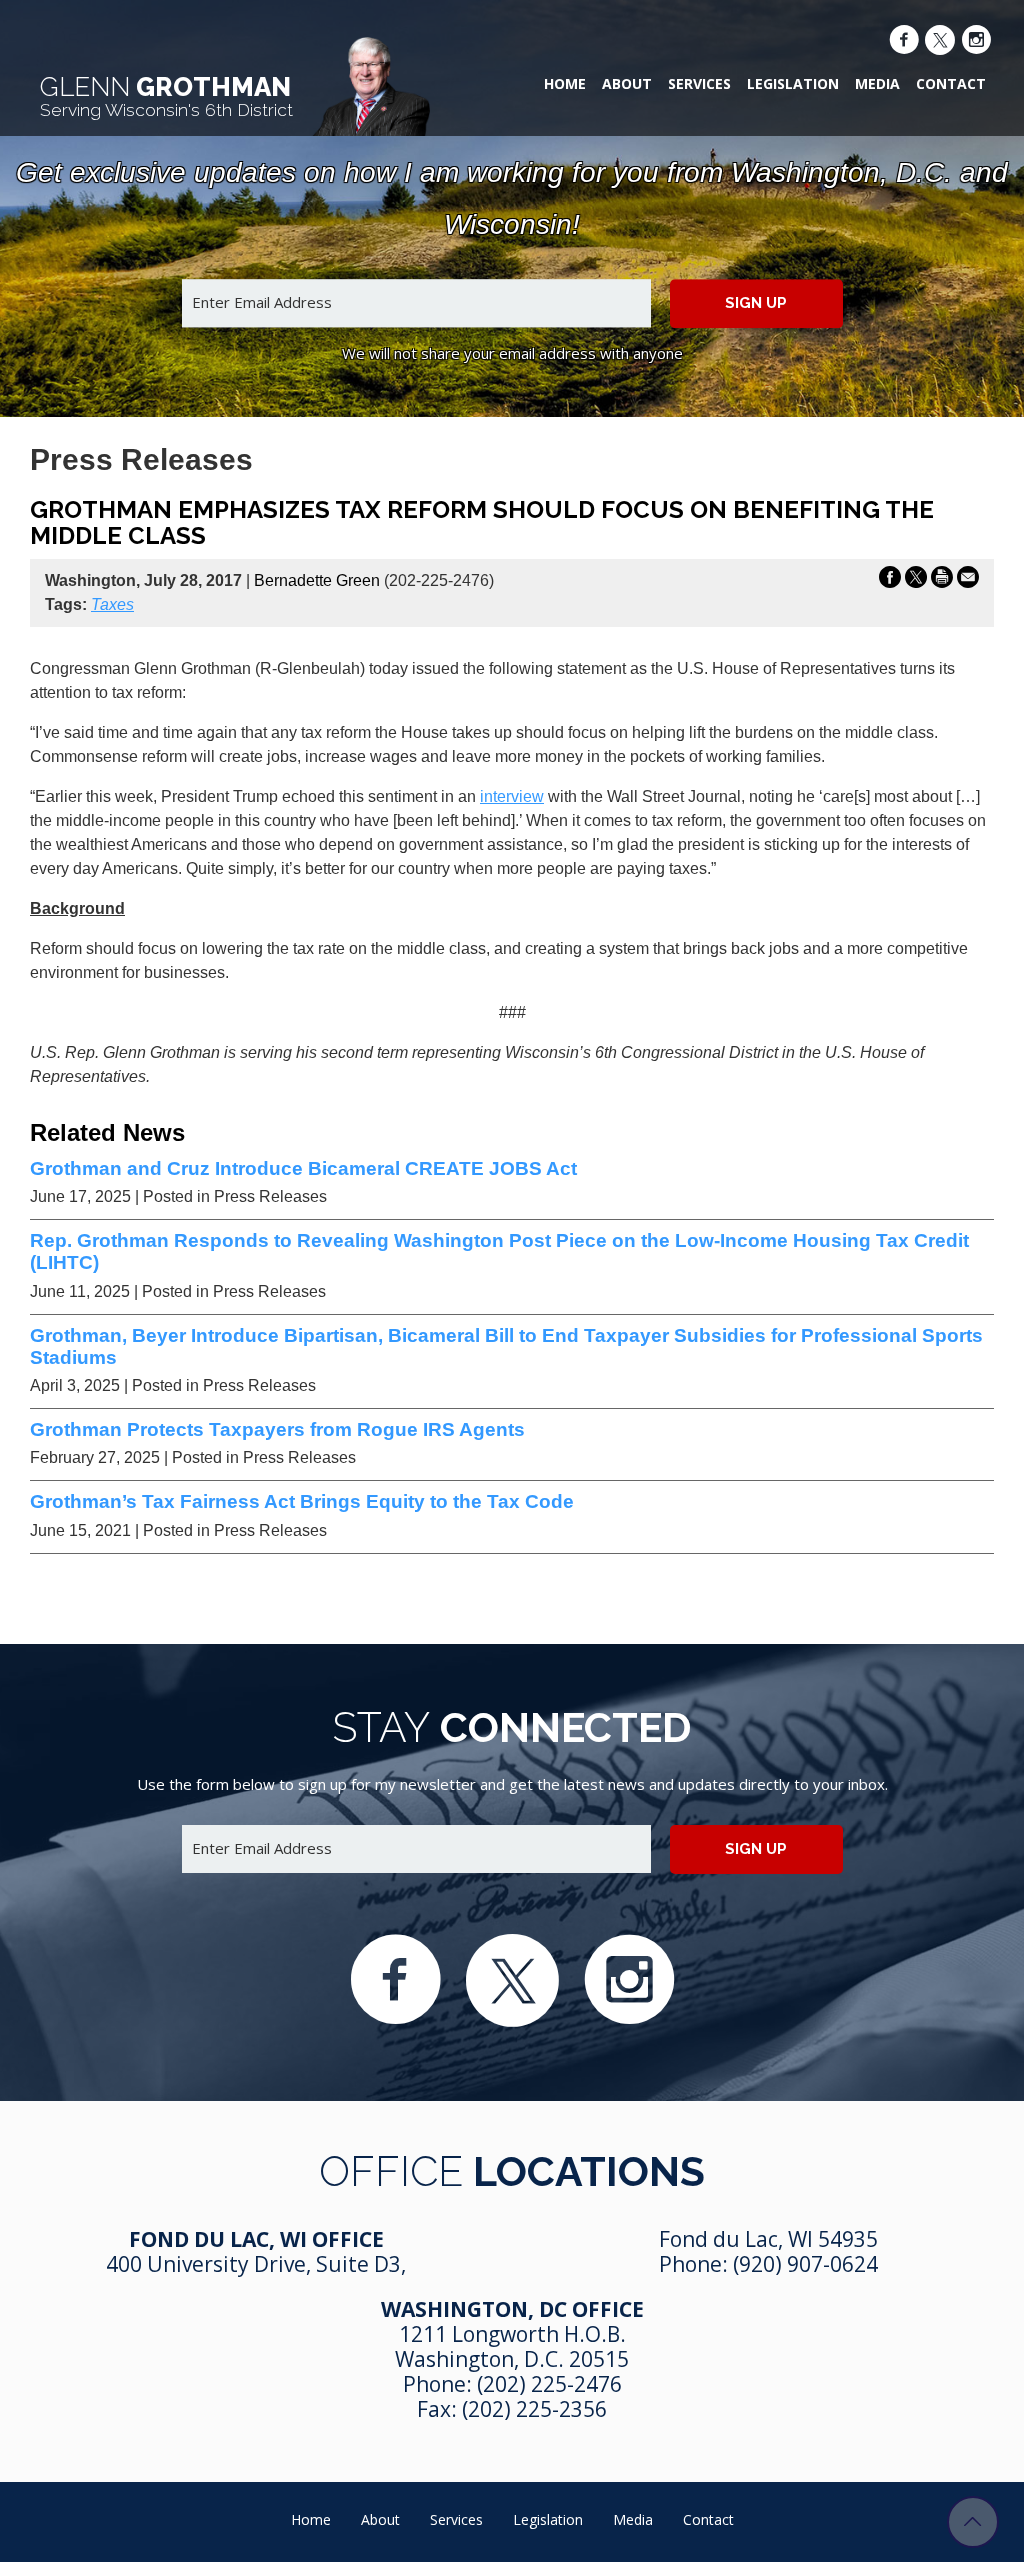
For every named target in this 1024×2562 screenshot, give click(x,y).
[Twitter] (940, 42)
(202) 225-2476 (549, 2384)
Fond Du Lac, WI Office (256, 2239)
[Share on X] (916, 581)
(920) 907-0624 (805, 2264)
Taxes (112, 604)
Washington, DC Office (512, 2309)
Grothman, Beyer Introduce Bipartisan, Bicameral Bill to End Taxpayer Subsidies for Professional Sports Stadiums (506, 1346)
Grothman (166, 96)
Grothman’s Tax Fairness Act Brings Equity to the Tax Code (302, 1501)
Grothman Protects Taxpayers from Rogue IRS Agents (277, 1429)
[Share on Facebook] (890, 581)
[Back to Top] (973, 2522)
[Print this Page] (942, 581)
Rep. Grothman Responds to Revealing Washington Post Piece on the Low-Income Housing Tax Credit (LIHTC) (499, 1251)
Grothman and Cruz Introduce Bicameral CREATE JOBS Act (303, 1168)
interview (512, 796)
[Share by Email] (968, 581)
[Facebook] (904, 42)
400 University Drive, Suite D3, (256, 2264)
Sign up (756, 303)
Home (565, 83)
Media (877, 83)
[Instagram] (976, 42)
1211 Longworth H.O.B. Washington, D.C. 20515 (512, 2346)
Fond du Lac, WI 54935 (768, 2239)
